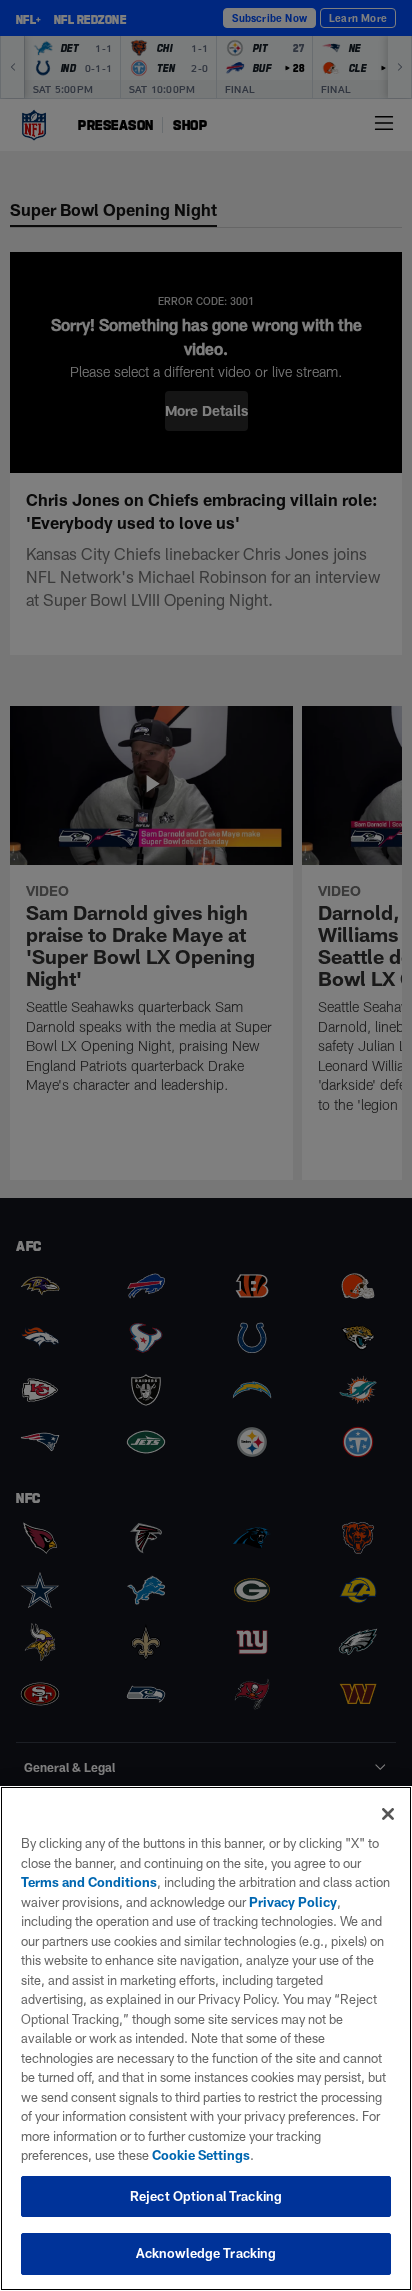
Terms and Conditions (89, 1882)
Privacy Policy (293, 1902)
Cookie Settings (201, 2155)
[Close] (388, 1814)
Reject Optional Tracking (206, 2196)
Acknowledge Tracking (206, 2253)
